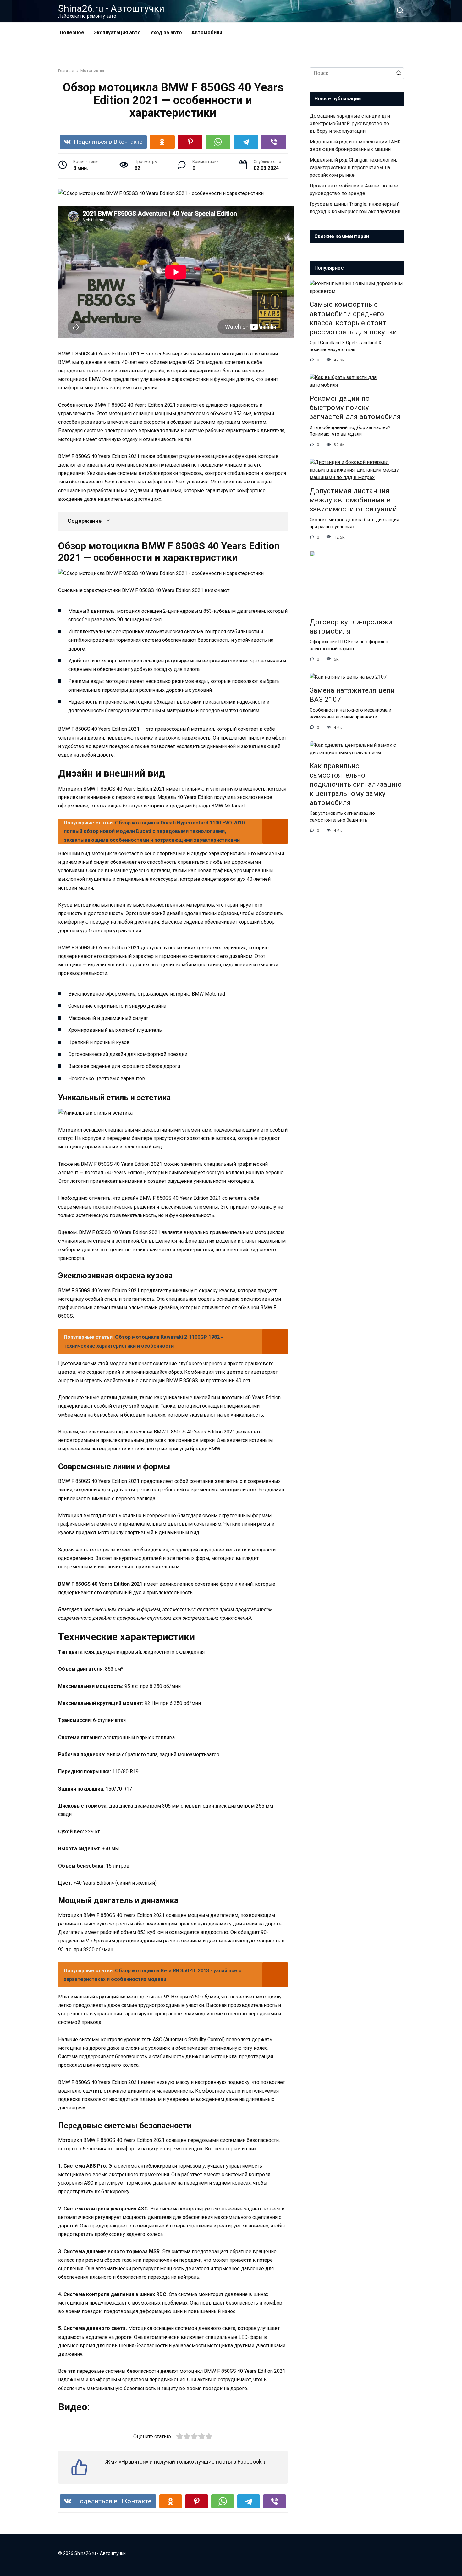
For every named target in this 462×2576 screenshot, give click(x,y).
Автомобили (207, 33)
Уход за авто (166, 33)
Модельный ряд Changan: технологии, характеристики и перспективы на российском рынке (353, 168)
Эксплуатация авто (117, 33)
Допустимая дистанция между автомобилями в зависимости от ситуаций (353, 500)
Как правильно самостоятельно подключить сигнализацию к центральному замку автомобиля (356, 784)
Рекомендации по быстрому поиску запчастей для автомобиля (355, 407)
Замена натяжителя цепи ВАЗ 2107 (352, 695)
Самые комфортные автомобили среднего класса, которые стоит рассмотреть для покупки (353, 318)
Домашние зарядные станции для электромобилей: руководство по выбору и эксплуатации (350, 123)
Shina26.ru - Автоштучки (111, 8)
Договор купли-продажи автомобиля (351, 626)
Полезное (72, 33)
